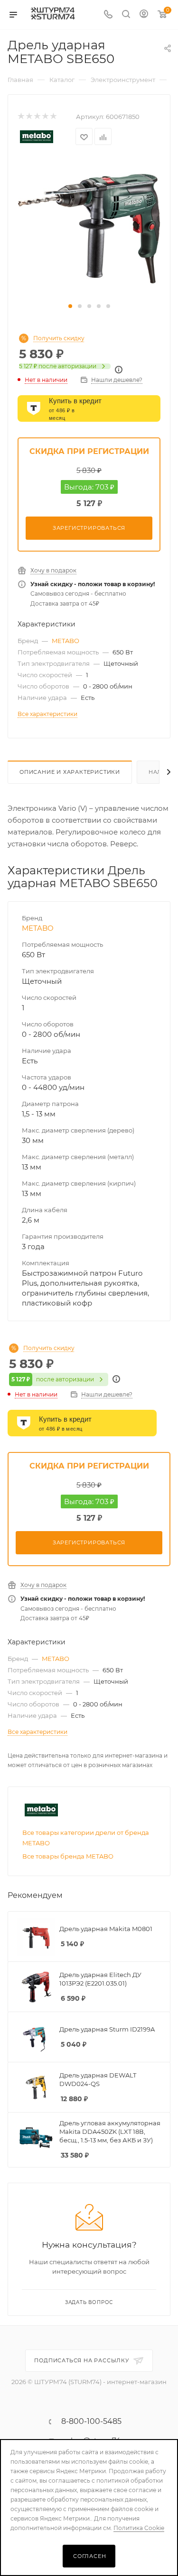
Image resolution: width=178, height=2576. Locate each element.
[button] (70, 306)
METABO (66, 641)
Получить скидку (59, 338)
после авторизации (58, 366)
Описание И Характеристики (70, 772)
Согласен (89, 2556)
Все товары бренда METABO (68, 1856)
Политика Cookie (139, 2528)
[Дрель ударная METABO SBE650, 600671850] (89, 228)
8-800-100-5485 (91, 2422)
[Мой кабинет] (144, 15)
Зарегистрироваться (89, 528)
